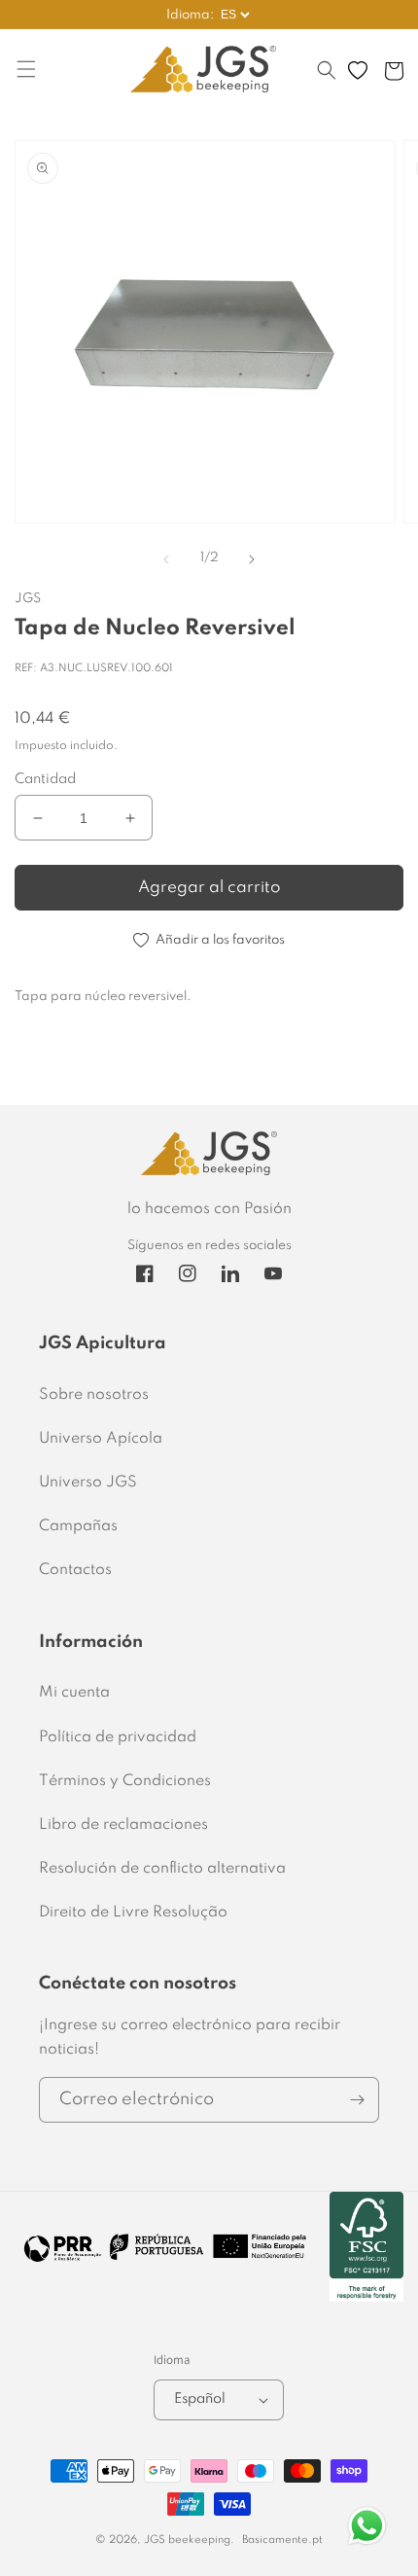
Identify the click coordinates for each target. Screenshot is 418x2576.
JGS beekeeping (187, 2540)
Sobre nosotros (94, 1395)
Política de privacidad (118, 1737)
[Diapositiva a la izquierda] (166, 559)
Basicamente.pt (282, 2540)
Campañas (78, 1526)
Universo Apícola (101, 1439)
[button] (327, 80)
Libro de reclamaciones (123, 1825)
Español (200, 2399)
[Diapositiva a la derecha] (252, 559)
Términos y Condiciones (125, 1781)
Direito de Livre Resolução (133, 1913)
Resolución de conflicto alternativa (162, 1869)
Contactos (75, 1570)
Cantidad (45, 779)
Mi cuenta (74, 1693)
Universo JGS (88, 1483)
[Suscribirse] (357, 2100)
